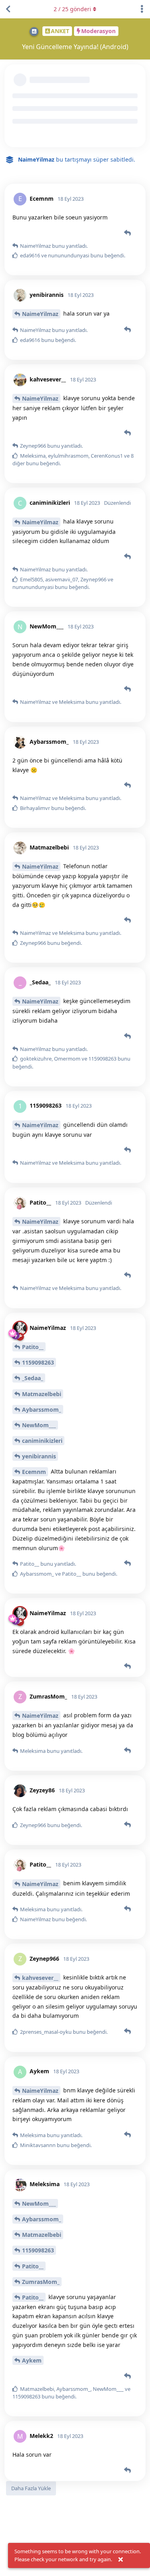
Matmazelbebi (42, 1394)
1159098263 (38, 1362)
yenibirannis (39, 1456)
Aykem (32, 2360)
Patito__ (33, 1347)
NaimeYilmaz (40, 314)
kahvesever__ (40, 1978)
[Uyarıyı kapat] (120, 2560)
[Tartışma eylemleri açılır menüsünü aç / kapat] (142, 9)
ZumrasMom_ (41, 2282)
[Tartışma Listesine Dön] (8, 9)
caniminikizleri (42, 1441)
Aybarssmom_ (42, 1409)
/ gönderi (72, 9)
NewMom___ (39, 1425)
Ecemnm (34, 1472)
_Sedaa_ (33, 1378)
